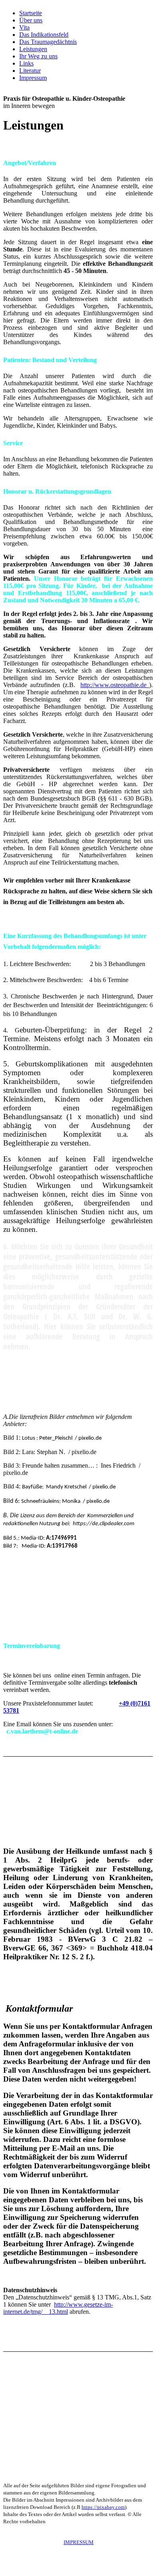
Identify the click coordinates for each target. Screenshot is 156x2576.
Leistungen (33, 49)
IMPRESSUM (79, 2542)
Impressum (33, 78)
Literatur (30, 71)
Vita (24, 27)
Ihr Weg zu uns (38, 56)
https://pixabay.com (103, 2507)
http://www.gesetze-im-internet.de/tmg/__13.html (58, 2308)
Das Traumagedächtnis (48, 42)
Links (26, 63)
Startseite (31, 13)
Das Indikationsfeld (44, 35)
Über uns (31, 20)
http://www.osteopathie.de (115, 685)
